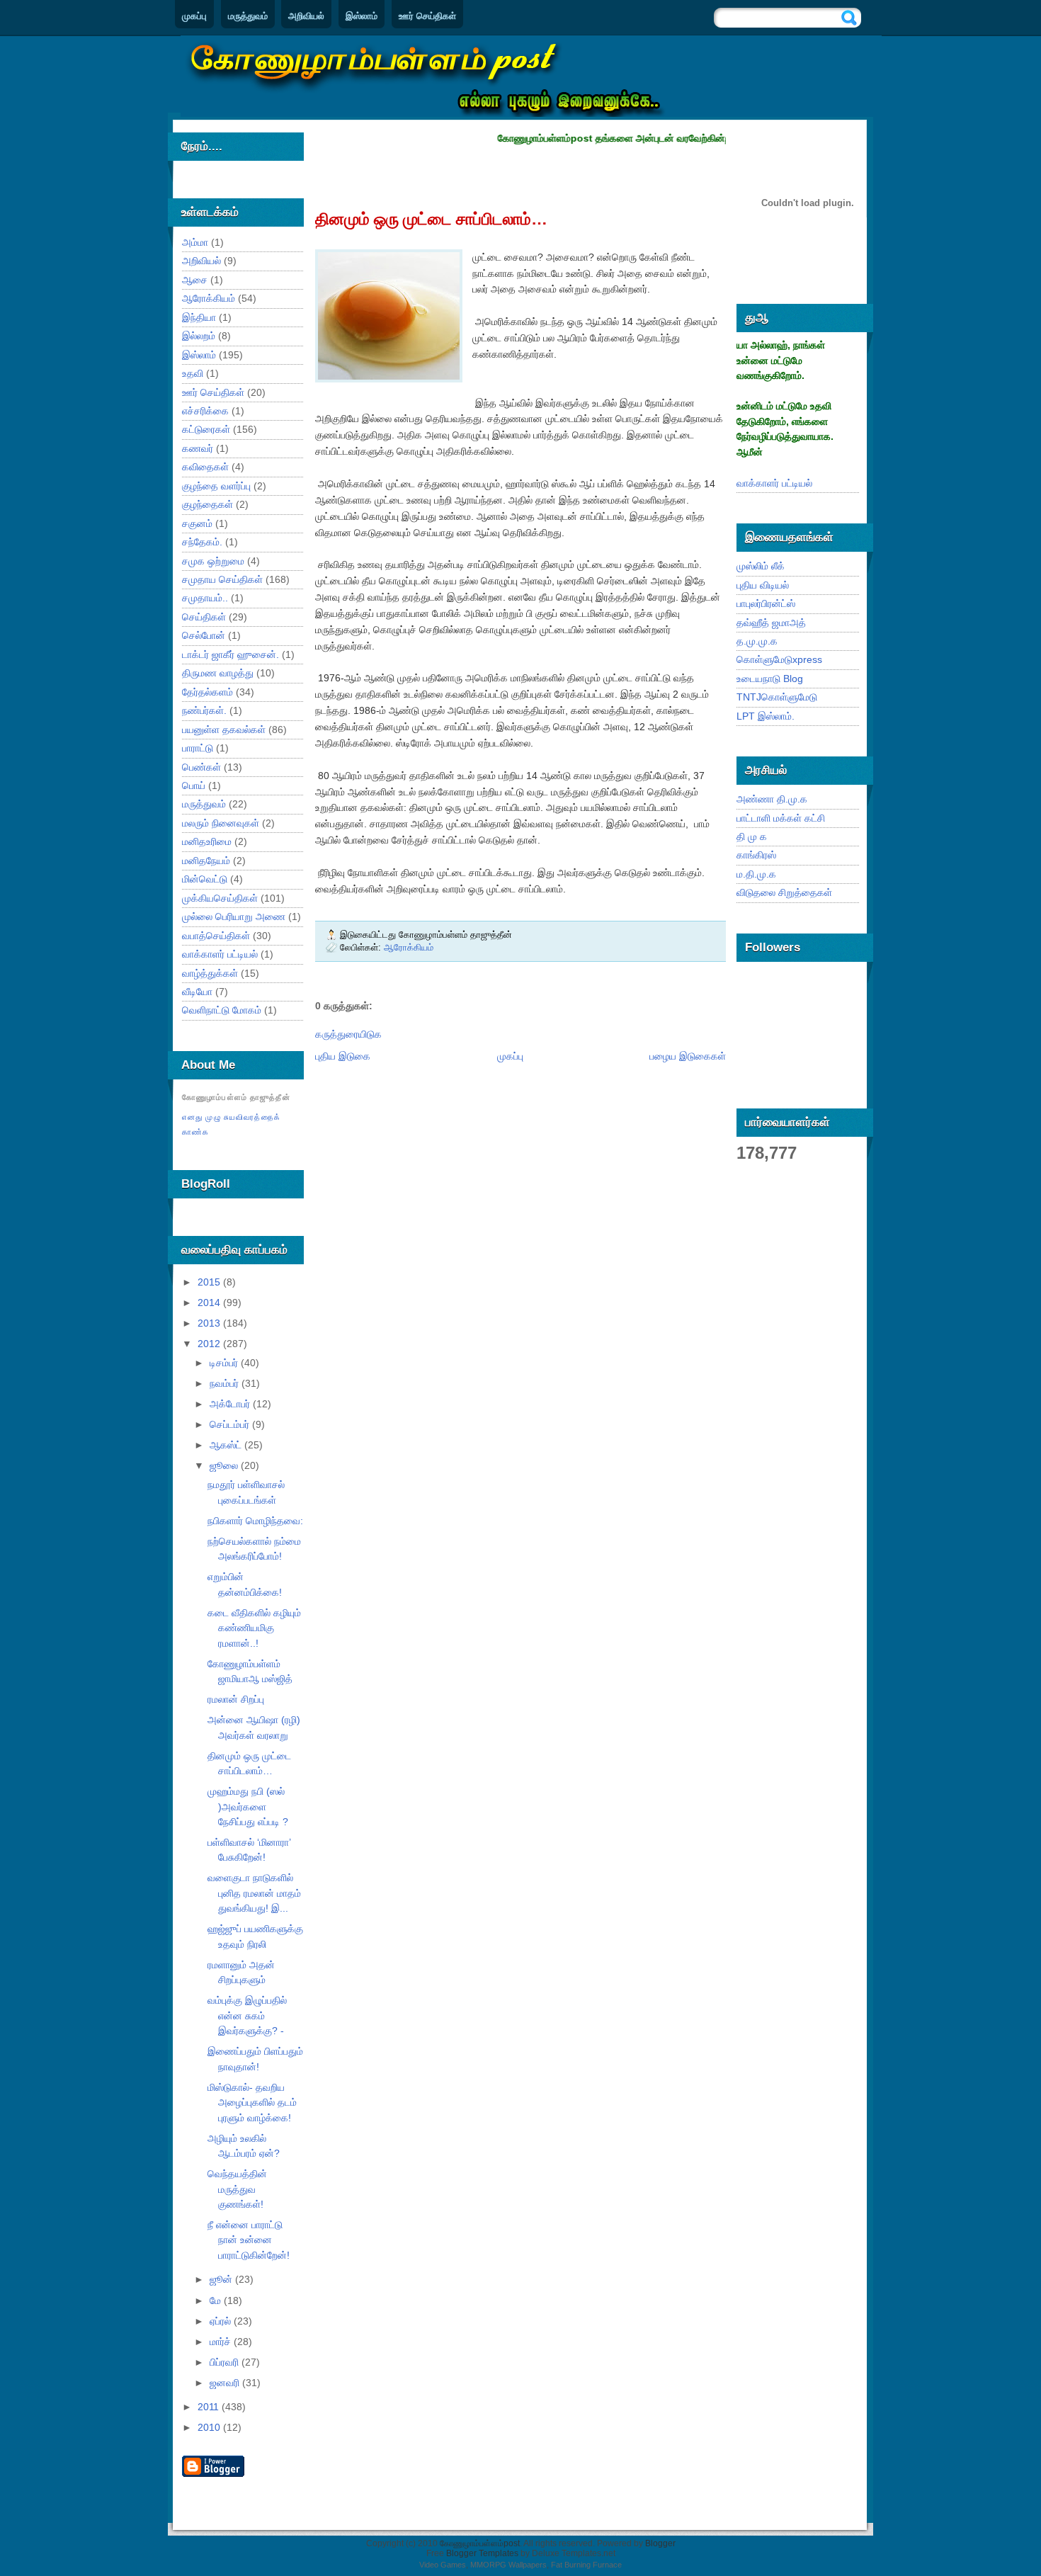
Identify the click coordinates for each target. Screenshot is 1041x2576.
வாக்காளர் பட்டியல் (220, 954)
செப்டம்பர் (231, 1424)
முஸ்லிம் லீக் (761, 566)
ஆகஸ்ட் (227, 1445)
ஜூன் (222, 2279)
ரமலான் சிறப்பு (236, 1699)
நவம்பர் (226, 1383)
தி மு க (752, 836)
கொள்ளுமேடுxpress (779, 659)
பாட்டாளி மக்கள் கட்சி (781, 818)
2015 (210, 1282)
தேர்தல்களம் (207, 692)
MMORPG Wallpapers (508, 2565)
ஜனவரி (226, 2383)
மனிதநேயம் (206, 861)
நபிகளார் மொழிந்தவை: (255, 1521)
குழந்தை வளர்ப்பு (216, 486)
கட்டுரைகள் (206, 429)
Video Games (443, 2565)
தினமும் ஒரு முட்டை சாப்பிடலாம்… (431, 219)
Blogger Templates (482, 2553)
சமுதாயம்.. (205, 598)
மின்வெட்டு (205, 879)
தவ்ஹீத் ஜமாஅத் (771, 623)
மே (217, 2300)
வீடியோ (197, 992)
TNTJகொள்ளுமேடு (777, 697)
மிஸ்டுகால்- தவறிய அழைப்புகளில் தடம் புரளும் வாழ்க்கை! (252, 2103)
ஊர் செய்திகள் (427, 16)
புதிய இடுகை (343, 1056)
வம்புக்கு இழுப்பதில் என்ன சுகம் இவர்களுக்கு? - (247, 2015)
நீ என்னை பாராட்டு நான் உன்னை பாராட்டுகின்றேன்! (249, 2240)
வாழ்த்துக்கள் (210, 973)
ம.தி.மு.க (756, 874)
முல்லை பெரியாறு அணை (234, 917)
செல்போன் (204, 635)
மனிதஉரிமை (207, 841)
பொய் (194, 785)
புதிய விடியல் (763, 585)
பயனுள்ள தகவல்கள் (224, 730)
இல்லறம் (199, 336)
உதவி (193, 373)
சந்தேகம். (202, 542)
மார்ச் (222, 2342)
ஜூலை (225, 1465)
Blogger (660, 2543)
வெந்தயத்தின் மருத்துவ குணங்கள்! (237, 2189)
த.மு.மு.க (757, 641)
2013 (210, 1323)
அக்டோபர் (231, 1404)
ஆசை (195, 280)
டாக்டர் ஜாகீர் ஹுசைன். (231, 654)
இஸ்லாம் (362, 16)
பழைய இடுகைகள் (688, 1056)
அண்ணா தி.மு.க (772, 799)
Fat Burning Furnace (586, 2565)
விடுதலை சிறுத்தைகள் (784, 892)
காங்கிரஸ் (756, 855)
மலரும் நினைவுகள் (221, 823)
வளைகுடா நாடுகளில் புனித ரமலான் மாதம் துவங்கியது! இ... (254, 1893)
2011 (210, 2407)
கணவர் (198, 448)
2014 (210, 1303)
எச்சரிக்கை (205, 411)
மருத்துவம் (248, 16)
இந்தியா (199, 317)
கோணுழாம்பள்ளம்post (480, 2543)
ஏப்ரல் (222, 2321)
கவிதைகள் (205, 467)
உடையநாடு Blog (770, 679)
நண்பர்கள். (204, 710)
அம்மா (195, 242)
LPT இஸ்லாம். (766, 716)
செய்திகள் (204, 617)
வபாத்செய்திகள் (216, 936)
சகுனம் (197, 523)
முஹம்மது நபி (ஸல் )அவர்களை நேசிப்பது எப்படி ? (248, 1806)
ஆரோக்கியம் (209, 298)
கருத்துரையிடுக (348, 1034)
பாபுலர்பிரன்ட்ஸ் (766, 603)
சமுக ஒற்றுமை (213, 561)
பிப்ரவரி (226, 2362)
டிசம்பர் (225, 1363)
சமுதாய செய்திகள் (222, 579)
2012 (210, 1344)
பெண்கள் (201, 767)
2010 (210, 2427)
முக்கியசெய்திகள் (220, 898)
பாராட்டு (198, 748)
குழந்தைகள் (207, 504)
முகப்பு (194, 16)
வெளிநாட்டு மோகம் (222, 1010)
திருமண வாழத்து (218, 673)
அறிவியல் (306, 16)
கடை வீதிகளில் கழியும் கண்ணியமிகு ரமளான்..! (254, 1628)
